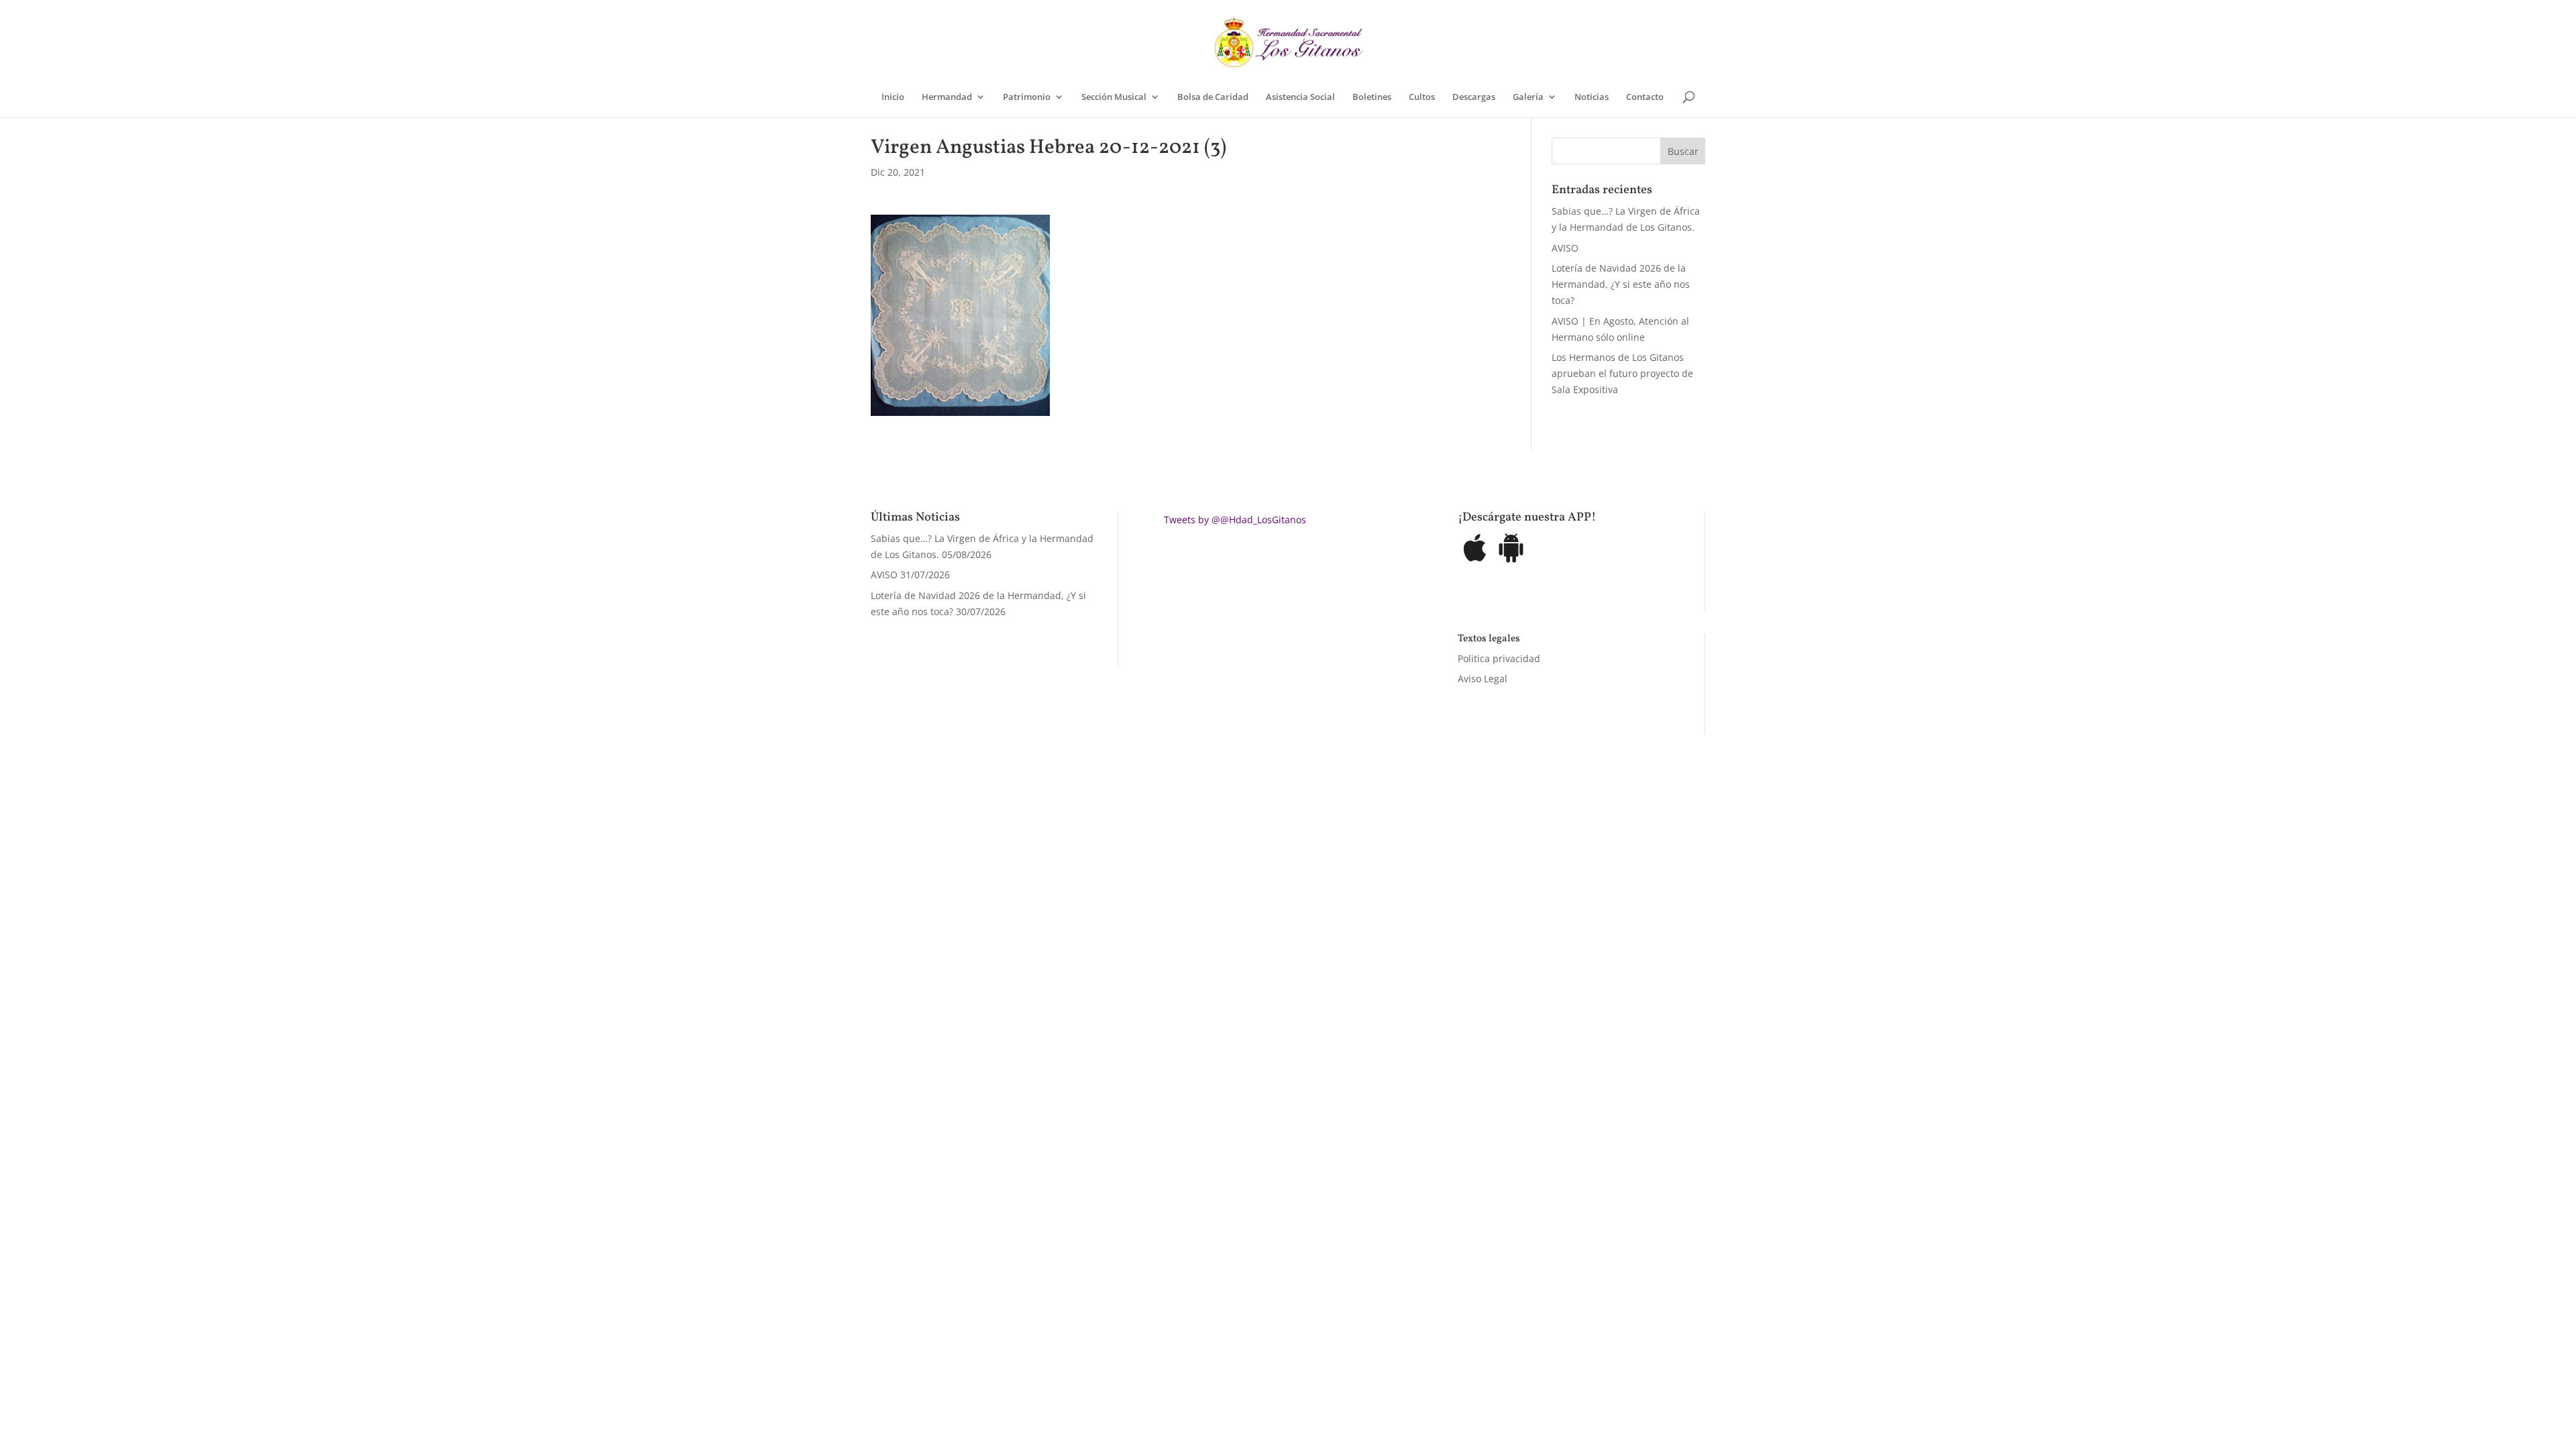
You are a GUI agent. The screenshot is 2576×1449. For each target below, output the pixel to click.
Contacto (1645, 97)
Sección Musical (1114, 97)
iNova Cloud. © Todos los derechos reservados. (1040, 866)
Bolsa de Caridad (1213, 97)
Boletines (1372, 97)
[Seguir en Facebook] (1410, 869)
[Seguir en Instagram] (1464, 869)
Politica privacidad (1499, 658)
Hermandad (947, 97)
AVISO (1565, 248)
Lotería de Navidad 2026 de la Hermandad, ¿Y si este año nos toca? (1621, 284)
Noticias (1592, 97)
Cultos (1422, 97)
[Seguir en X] (1437, 869)
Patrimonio (1027, 97)
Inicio (893, 97)
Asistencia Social (1300, 97)
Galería (1528, 97)
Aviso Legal (1483, 679)
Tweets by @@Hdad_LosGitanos (1235, 520)
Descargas (1474, 97)
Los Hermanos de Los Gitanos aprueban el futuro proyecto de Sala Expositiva (1622, 373)
